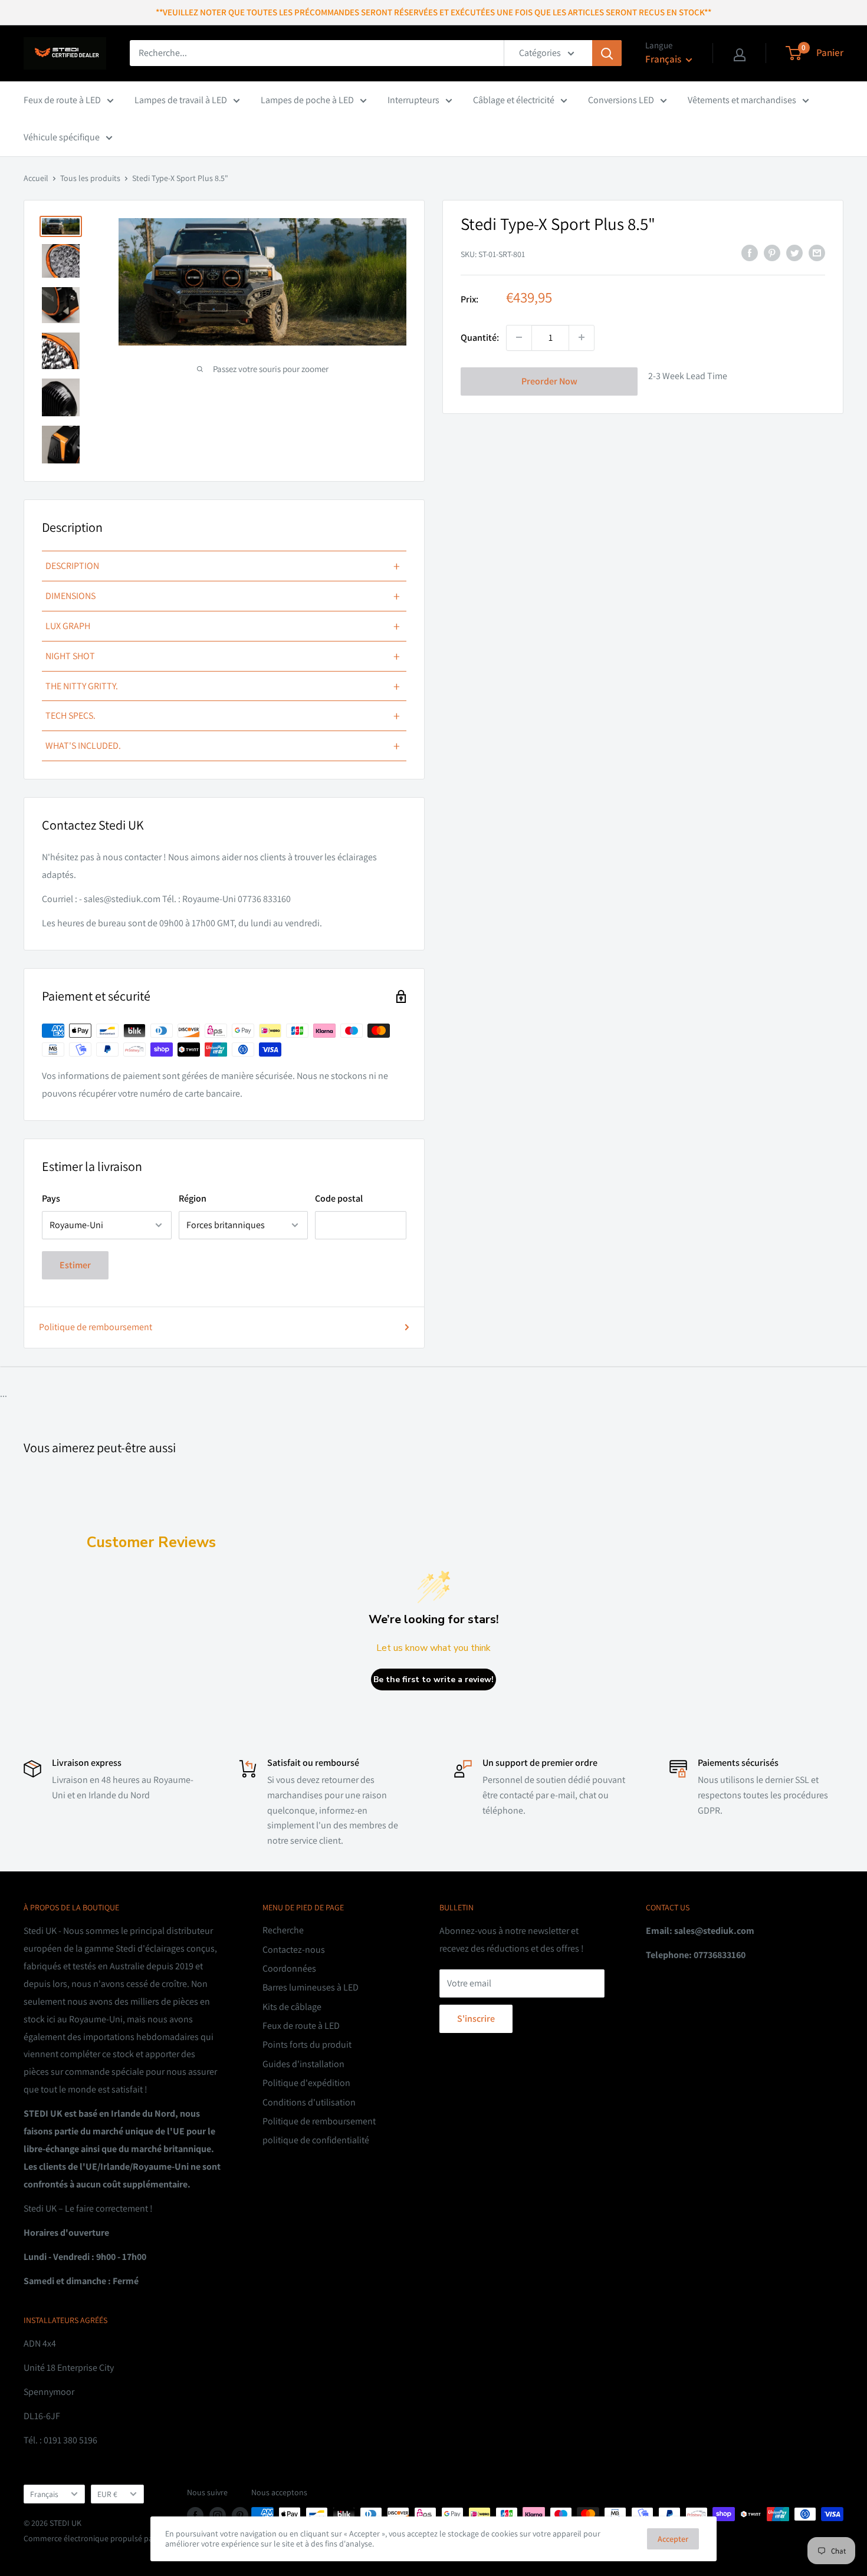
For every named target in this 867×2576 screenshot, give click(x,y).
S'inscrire (476, 2019)
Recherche (283, 1930)
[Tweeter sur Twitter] (794, 252)
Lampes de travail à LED (181, 100)
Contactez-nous (294, 1950)
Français (44, 2494)
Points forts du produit (307, 2044)
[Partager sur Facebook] (750, 252)
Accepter (673, 2539)
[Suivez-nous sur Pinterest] (240, 2516)
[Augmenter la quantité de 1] (582, 337)
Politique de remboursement (96, 1327)
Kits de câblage (292, 2007)
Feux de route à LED (62, 100)
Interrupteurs (413, 100)
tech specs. (223, 716)
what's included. (223, 746)
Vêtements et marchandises (742, 100)
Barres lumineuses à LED (311, 1987)
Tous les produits (90, 178)
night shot (223, 656)
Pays (51, 1198)
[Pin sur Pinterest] (772, 252)
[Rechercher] (607, 53)
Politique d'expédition (306, 2083)
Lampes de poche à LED (307, 100)
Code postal (339, 1198)
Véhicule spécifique (62, 137)
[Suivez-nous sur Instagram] (218, 2516)
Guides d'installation (303, 2064)
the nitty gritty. (223, 686)
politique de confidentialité (316, 2140)
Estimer (75, 1265)
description (223, 566)
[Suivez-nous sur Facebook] (195, 2516)
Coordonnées (289, 1968)
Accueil (36, 178)
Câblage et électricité (514, 100)
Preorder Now (549, 381)
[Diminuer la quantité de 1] (519, 337)
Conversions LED (621, 100)
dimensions (223, 596)
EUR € (107, 2494)
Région (193, 1198)
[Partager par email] (817, 252)
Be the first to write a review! (433, 1680)
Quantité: (480, 337)
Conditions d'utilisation (309, 2102)
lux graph (223, 626)
